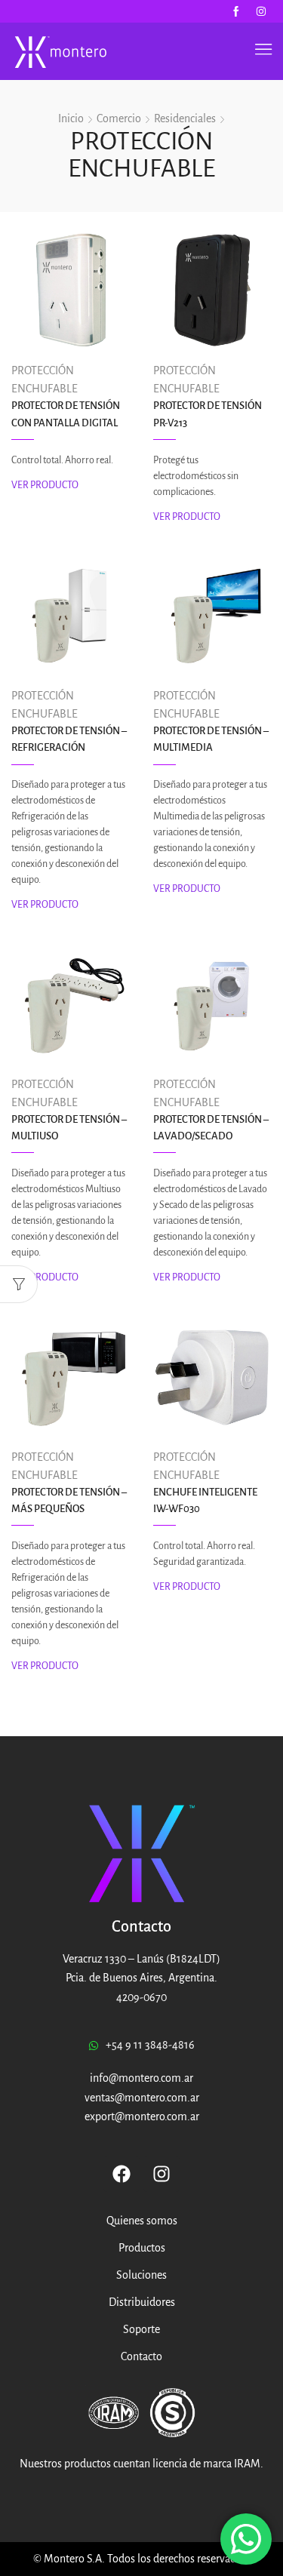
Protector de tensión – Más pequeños (69, 1500)
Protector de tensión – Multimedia (211, 739)
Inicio (71, 118)
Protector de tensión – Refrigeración (69, 739)
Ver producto (45, 485)
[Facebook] (122, 2174)
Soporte (141, 2329)
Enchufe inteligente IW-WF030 (205, 1500)
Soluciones (141, 2275)
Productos (142, 2248)
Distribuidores (142, 2302)
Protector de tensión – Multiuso (69, 1128)
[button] (263, 49)
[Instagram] (261, 11)
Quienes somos (142, 2221)
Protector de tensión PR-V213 (208, 414)
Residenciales (185, 118)
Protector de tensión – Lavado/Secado (211, 1128)
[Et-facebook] (236, 11)
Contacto (141, 2356)
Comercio (119, 118)
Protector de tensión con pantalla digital (66, 414)
